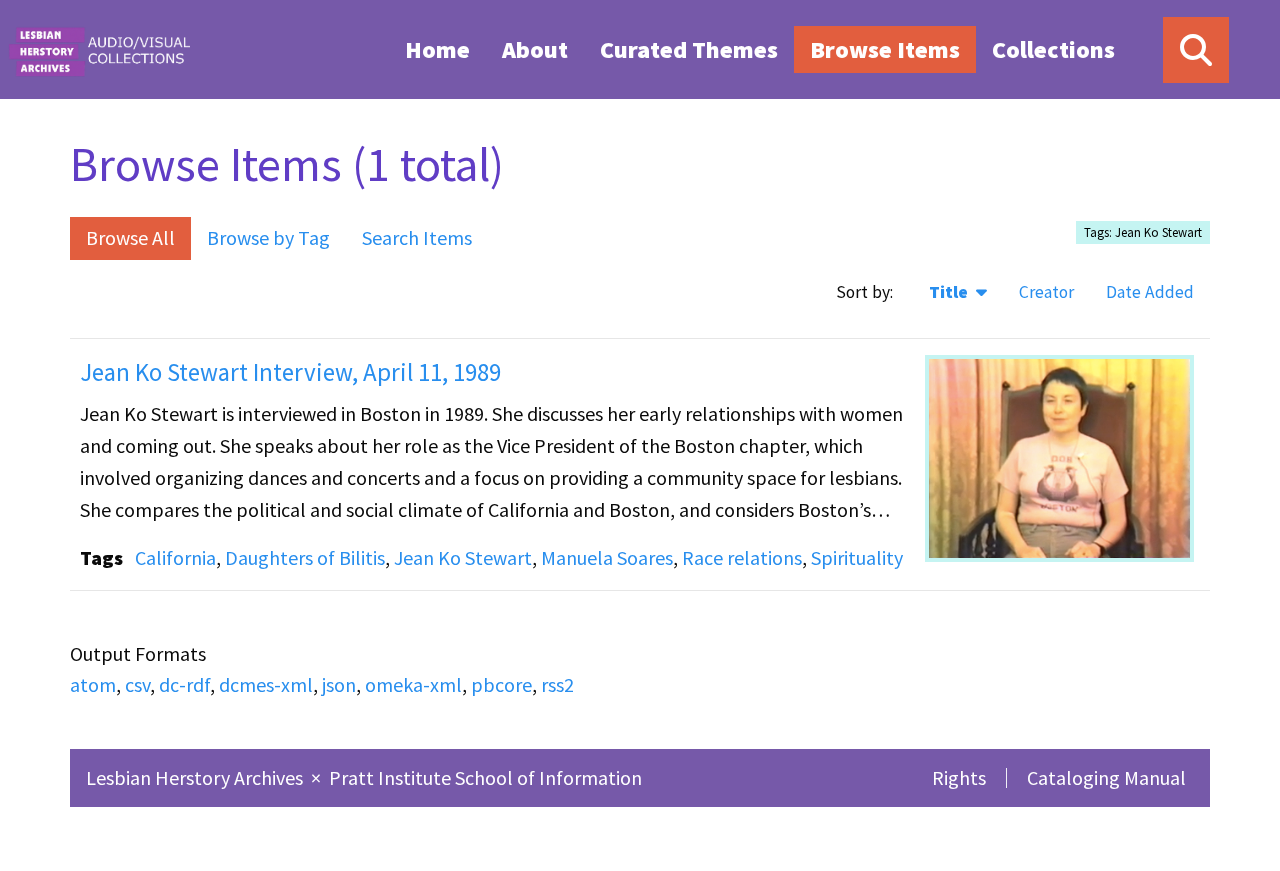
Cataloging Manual (1106, 777)
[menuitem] (437, 49)
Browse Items (885, 49)
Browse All (130, 237)
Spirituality (857, 557)
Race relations (742, 557)
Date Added (1150, 292)
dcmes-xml (266, 684)
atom (93, 684)
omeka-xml (413, 684)
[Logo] (99, 49)
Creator (1046, 292)
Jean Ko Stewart (463, 557)
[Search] (1196, 50)
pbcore (501, 684)
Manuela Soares (607, 557)
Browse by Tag (268, 237)
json (339, 684)
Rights (959, 777)
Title (950, 292)
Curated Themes (689, 49)
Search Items (417, 237)
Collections (1053, 49)
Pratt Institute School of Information (485, 777)
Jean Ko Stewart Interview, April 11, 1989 (290, 372)
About (535, 49)
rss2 (557, 684)
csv (137, 684)
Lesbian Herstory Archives (196, 777)
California (175, 557)
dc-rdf (184, 684)
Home (437, 49)
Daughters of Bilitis (305, 557)
